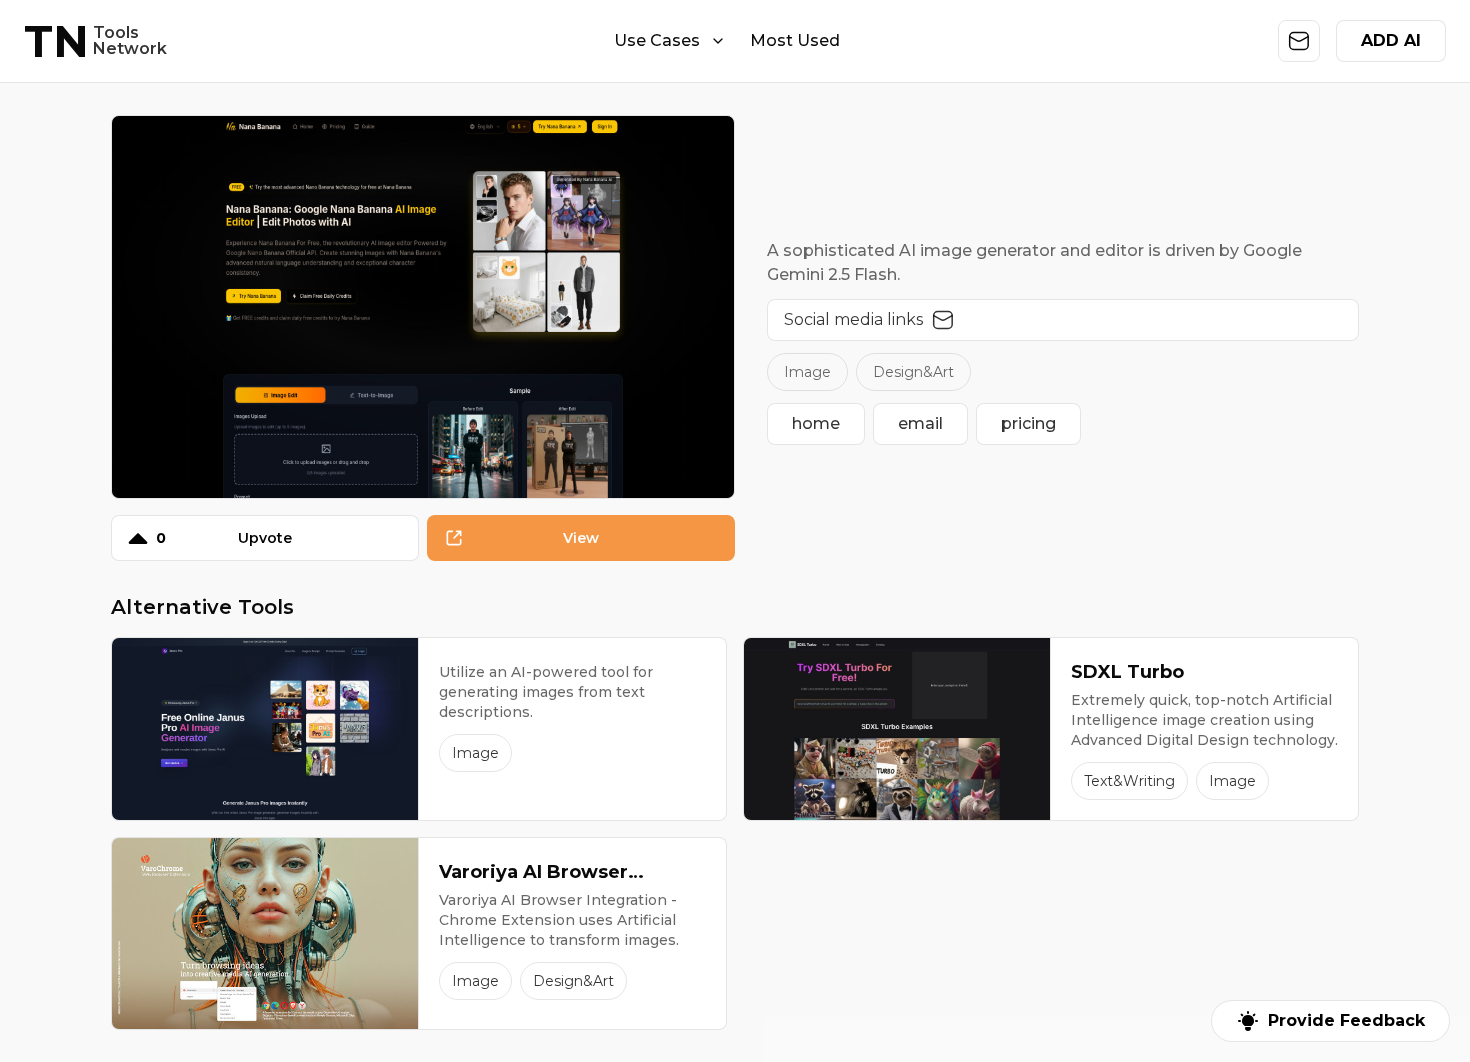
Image (807, 372)
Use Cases (657, 40)
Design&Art (913, 372)
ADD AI (1391, 40)
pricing (1028, 423)
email (920, 423)
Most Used (795, 40)
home (816, 423)
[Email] (943, 320)
